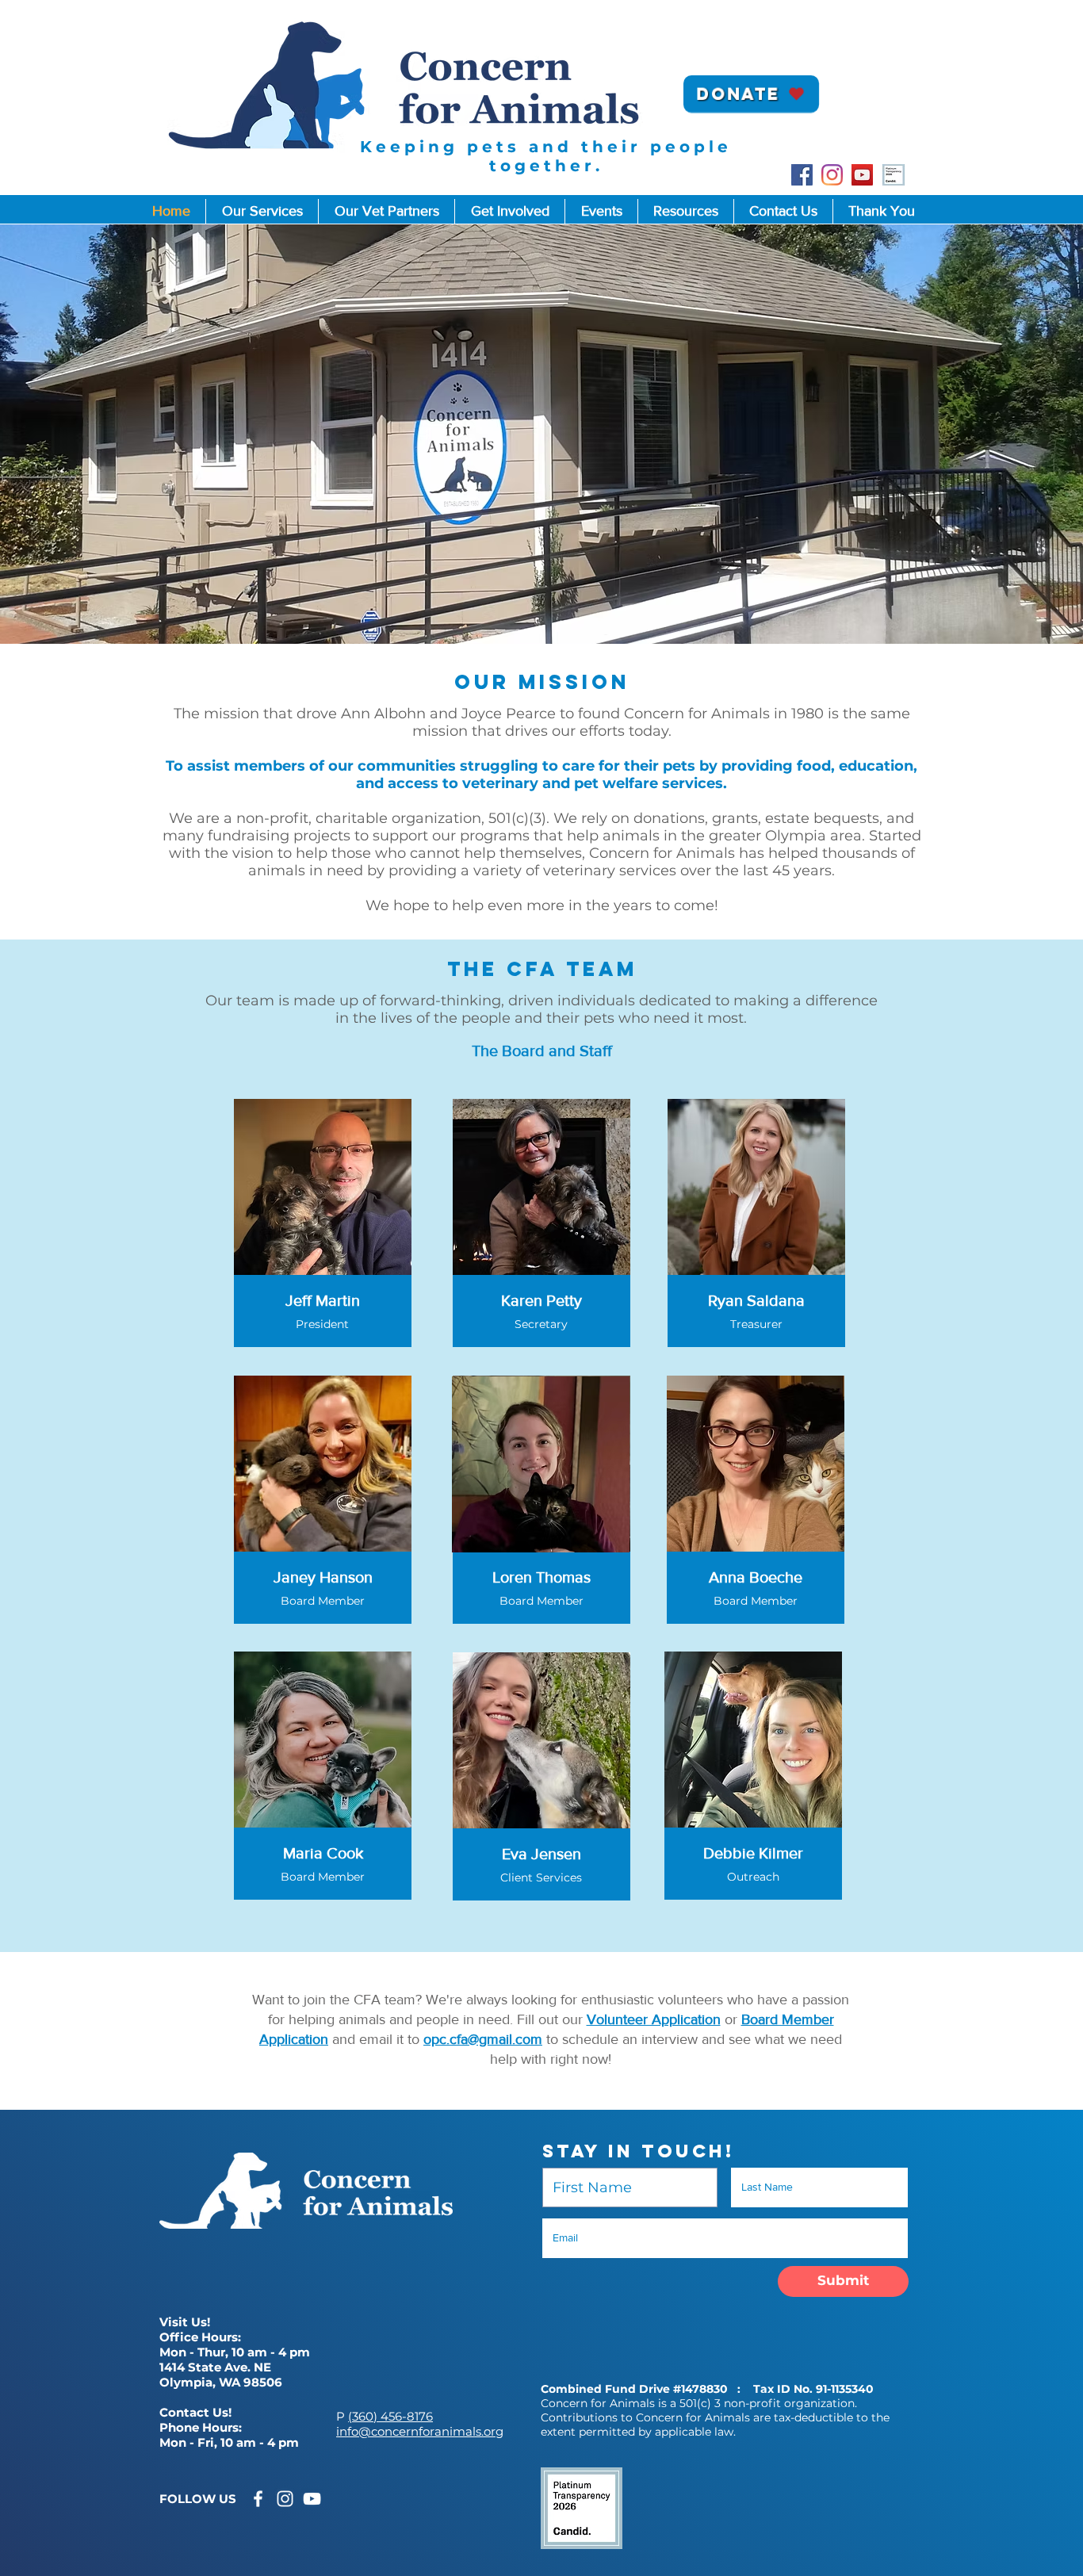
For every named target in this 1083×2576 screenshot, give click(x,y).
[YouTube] (862, 175)
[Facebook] (802, 175)
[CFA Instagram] (285, 2499)
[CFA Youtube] (312, 2499)
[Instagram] (832, 175)
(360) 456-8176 (390, 2416)
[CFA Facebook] (258, 2499)
